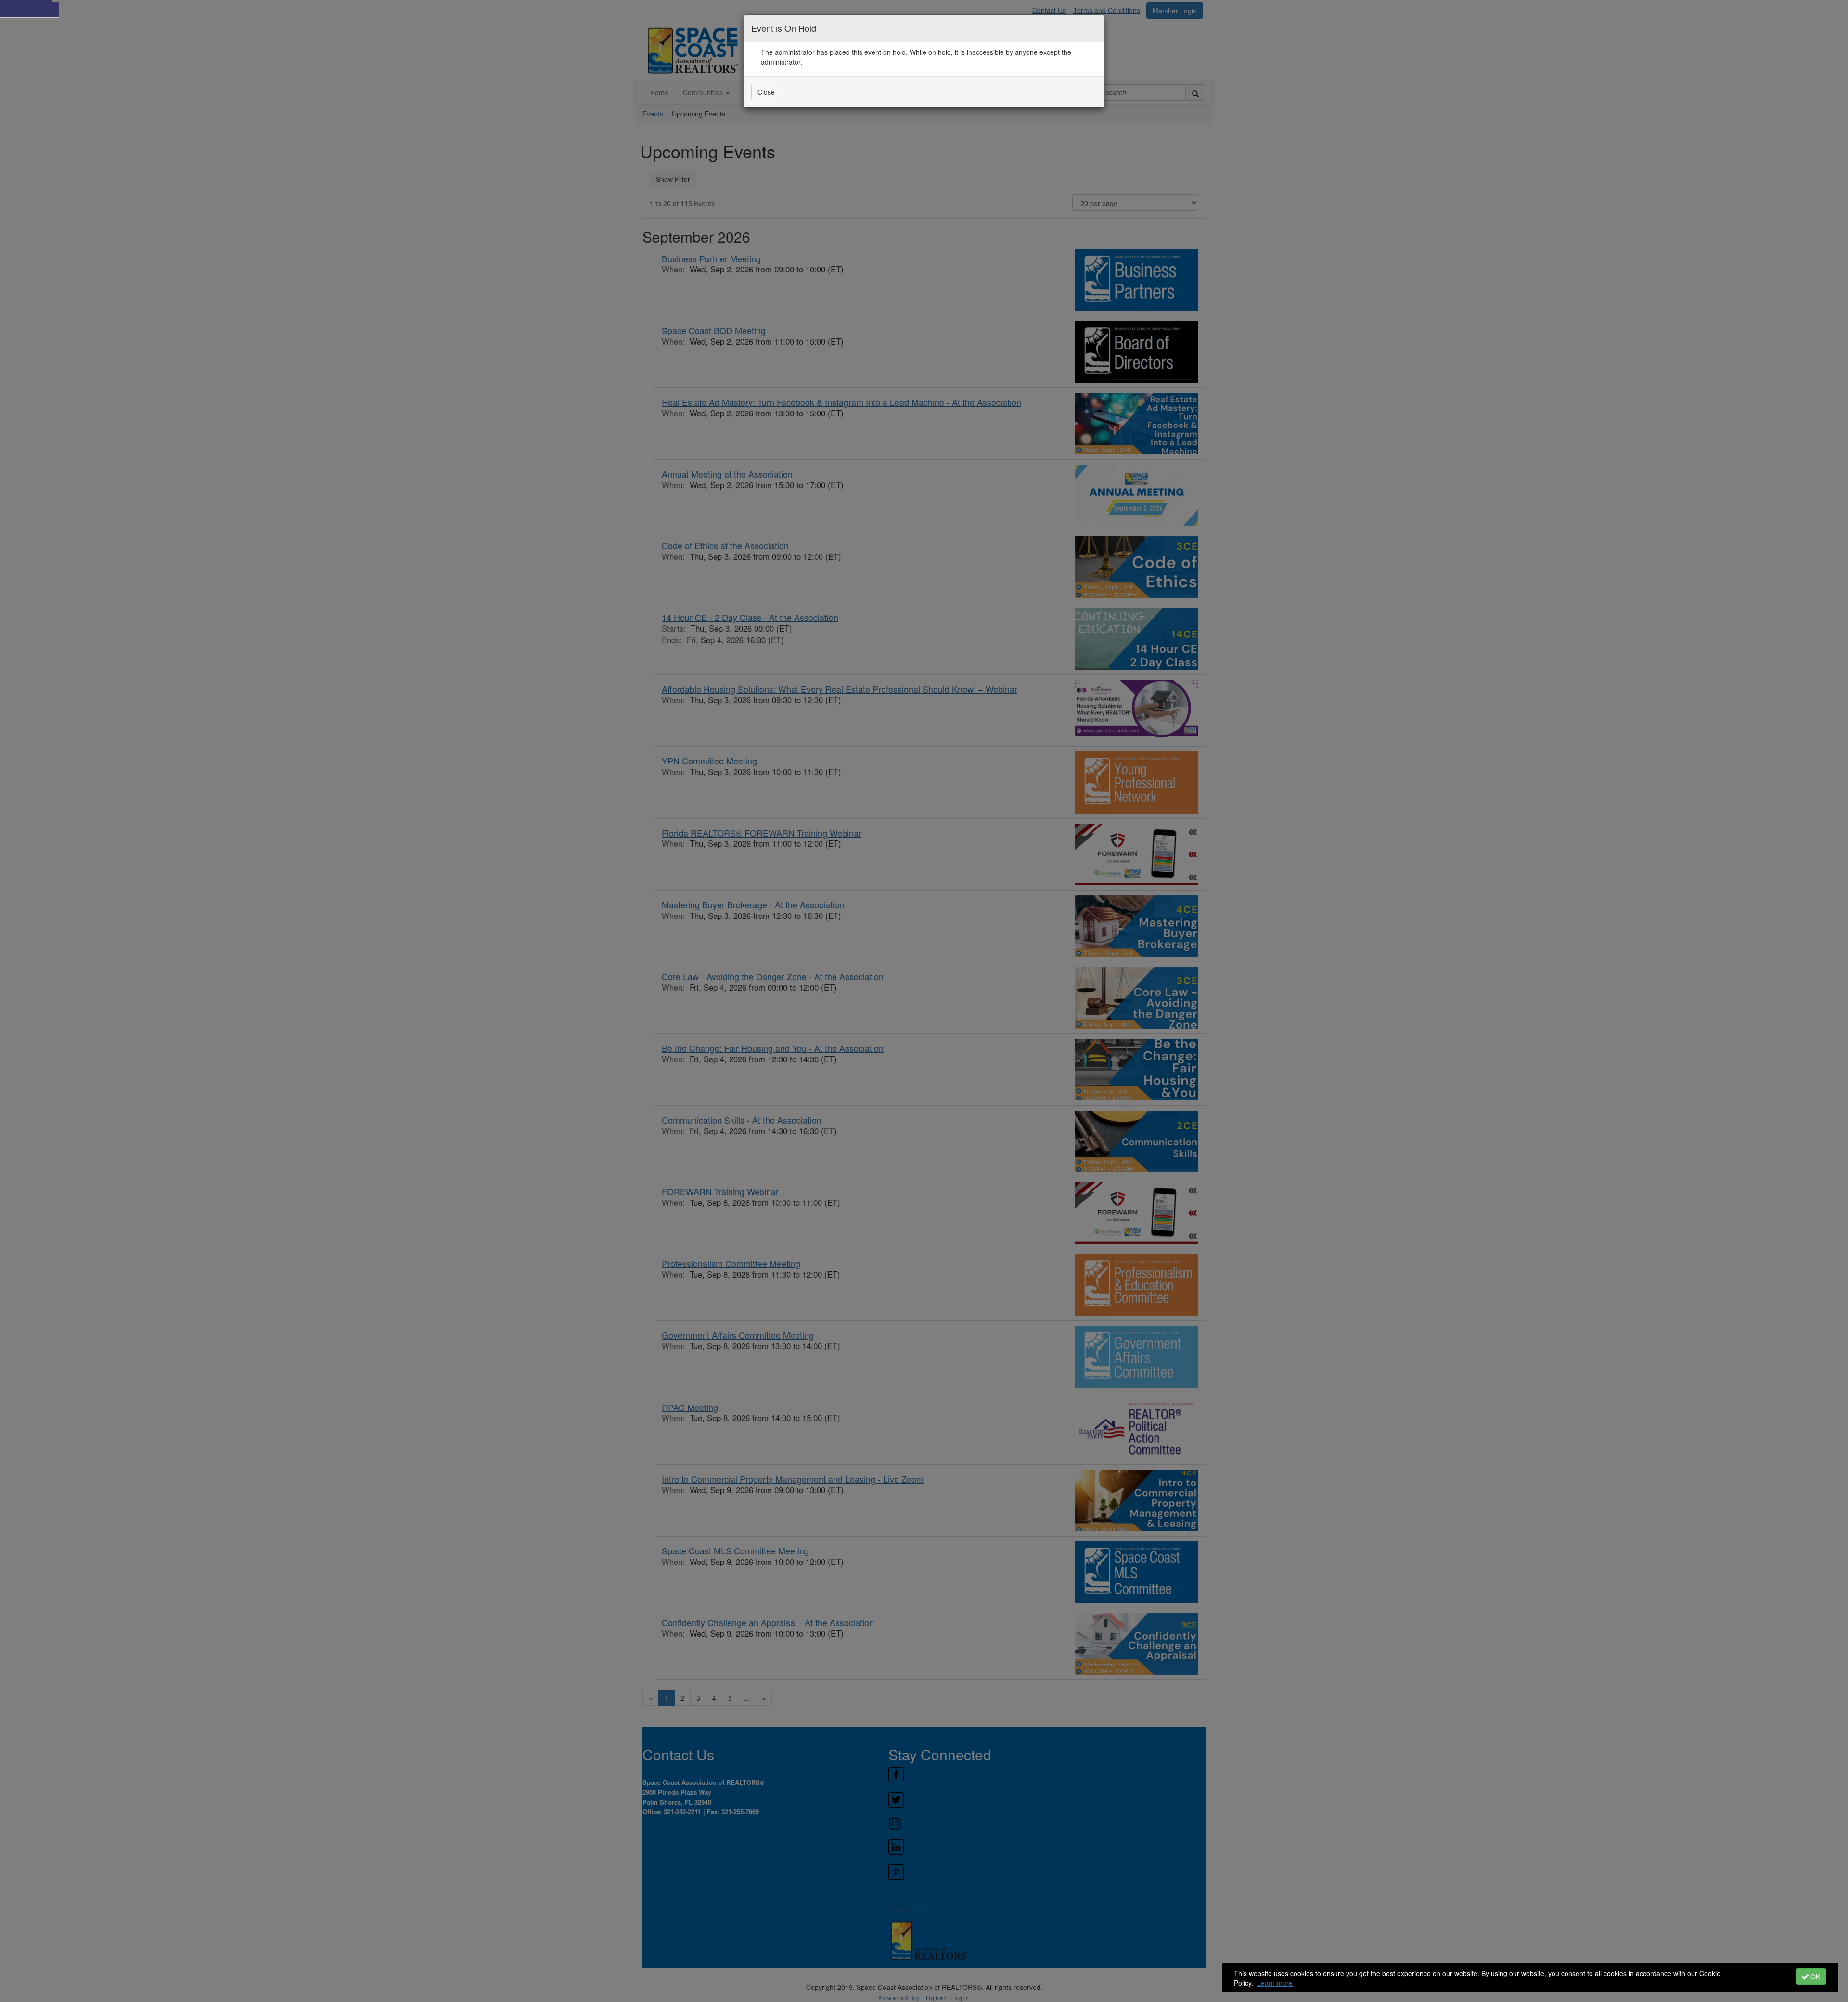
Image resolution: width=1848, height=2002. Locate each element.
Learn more (1275, 1983)
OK (1814, 1976)
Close (766, 92)
